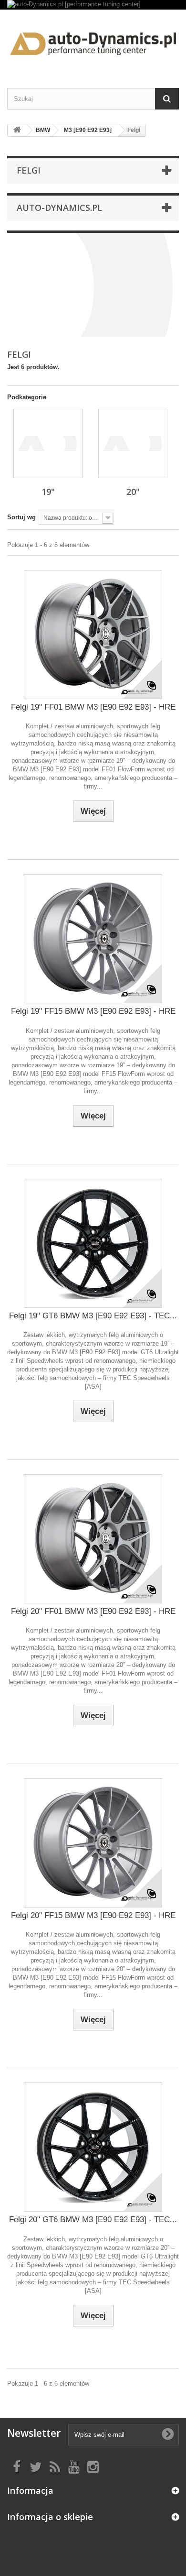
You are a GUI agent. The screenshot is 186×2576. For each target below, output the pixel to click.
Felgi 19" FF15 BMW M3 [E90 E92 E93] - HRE (93, 1011)
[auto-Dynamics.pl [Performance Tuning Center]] (93, 40)
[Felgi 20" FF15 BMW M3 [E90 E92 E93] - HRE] (93, 1843)
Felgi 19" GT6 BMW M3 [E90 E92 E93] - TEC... (93, 1316)
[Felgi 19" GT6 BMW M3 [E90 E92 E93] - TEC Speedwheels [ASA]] (93, 1243)
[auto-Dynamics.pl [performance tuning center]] (93, 5)
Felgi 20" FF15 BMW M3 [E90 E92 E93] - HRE (93, 1915)
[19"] (48, 444)
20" (133, 492)
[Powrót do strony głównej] (17, 130)
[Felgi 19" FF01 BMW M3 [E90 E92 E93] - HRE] (93, 635)
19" (48, 492)
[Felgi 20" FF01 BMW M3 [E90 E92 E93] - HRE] (93, 1539)
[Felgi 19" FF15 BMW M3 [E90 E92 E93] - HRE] (93, 939)
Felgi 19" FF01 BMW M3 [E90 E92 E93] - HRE (93, 707)
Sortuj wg (21, 517)
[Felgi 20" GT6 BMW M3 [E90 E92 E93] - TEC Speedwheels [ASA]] (93, 2147)
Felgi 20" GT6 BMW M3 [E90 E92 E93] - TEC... (93, 2220)
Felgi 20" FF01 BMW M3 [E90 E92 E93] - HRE (93, 1611)
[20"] (133, 444)
